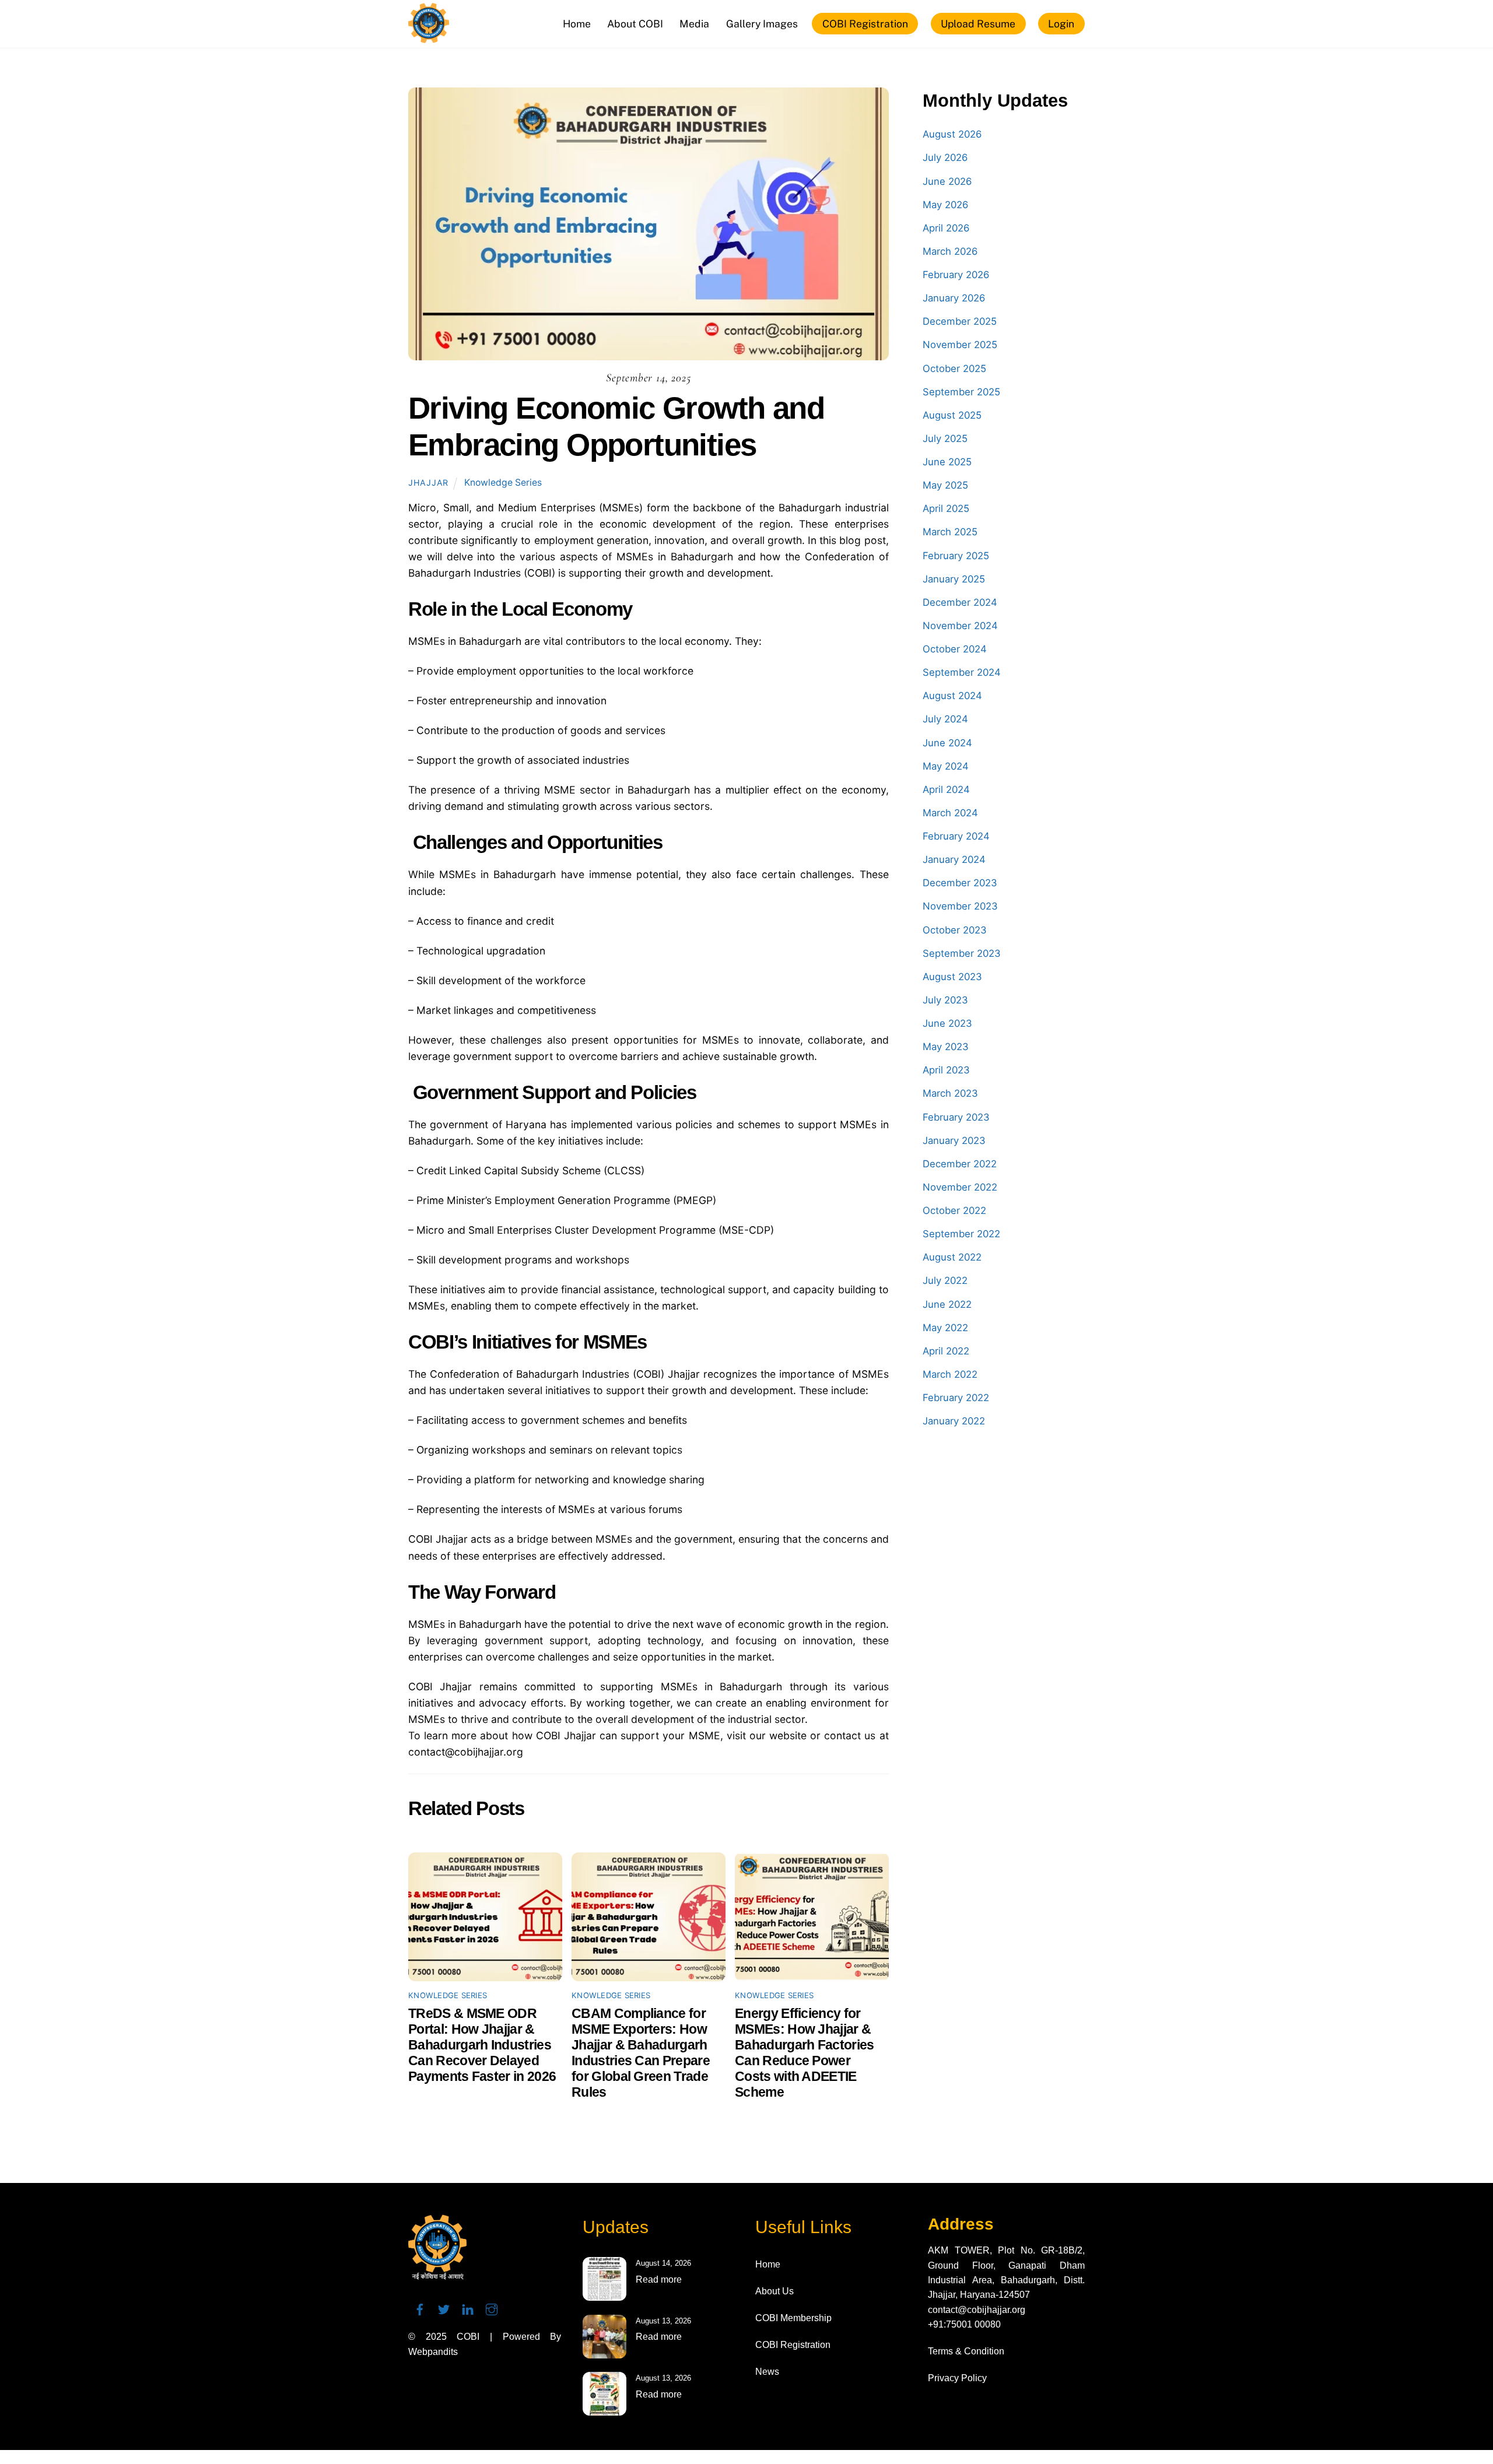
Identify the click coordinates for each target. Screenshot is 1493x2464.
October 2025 (954, 368)
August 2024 (952, 696)
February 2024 (956, 836)
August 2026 (952, 134)
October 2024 (955, 649)
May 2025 (945, 485)
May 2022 (945, 1328)
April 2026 (946, 228)
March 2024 (950, 813)
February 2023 (956, 1117)
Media (694, 24)
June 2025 (947, 462)
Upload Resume (978, 24)
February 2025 (956, 556)
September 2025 (961, 392)
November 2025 (960, 345)
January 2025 (954, 579)
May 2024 (946, 766)
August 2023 (952, 977)
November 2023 (960, 906)
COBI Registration (865, 24)
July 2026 (945, 157)
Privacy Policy (957, 2378)
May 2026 (945, 205)
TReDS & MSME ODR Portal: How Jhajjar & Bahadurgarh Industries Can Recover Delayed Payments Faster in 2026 (482, 2045)
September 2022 (961, 1234)
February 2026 (956, 275)
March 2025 (950, 532)
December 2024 (960, 602)
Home (577, 24)
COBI (468, 2337)
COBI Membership (793, 2318)
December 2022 (960, 1164)
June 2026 (947, 181)
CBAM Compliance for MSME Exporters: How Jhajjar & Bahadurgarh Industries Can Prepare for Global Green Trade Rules (641, 2053)
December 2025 (960, 321)
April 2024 (946, 789)
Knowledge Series (503, 482)
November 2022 (960, 1187)
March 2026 (950, 251)
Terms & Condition (966, 2351)
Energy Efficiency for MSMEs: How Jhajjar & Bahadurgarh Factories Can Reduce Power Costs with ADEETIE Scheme (805, 2053)
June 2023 (947, 1023)
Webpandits (433, 2352)
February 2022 (956, 1398)
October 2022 (954, 1210)
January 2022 (954, 1421)
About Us (774, 2291)
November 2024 (960, 626)
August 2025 (952, 415)
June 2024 (947, 743)
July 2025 (945, 438)
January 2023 (954, 1140)
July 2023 (945, 1000)
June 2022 (947, 1304)
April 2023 (946, 1070)
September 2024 (962, 672)
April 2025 (946, 508)
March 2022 (950, 1374)
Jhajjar (428, 482)
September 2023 (962, 953)
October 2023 (955, 930)
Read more (659, 2279)
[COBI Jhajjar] (429, 37)
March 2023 (950, 1093)
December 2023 (960, 883)
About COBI (635, 24)
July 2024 (945, 719)
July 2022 (945, 1280)
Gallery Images (762, 24)
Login (1061, 24)
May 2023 (946, 1047)
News (767, 2372)
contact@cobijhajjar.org (977, 2310)
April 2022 (946, 1351)
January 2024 (954, 859)
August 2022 (952, 1257)
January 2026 (954, 298)
